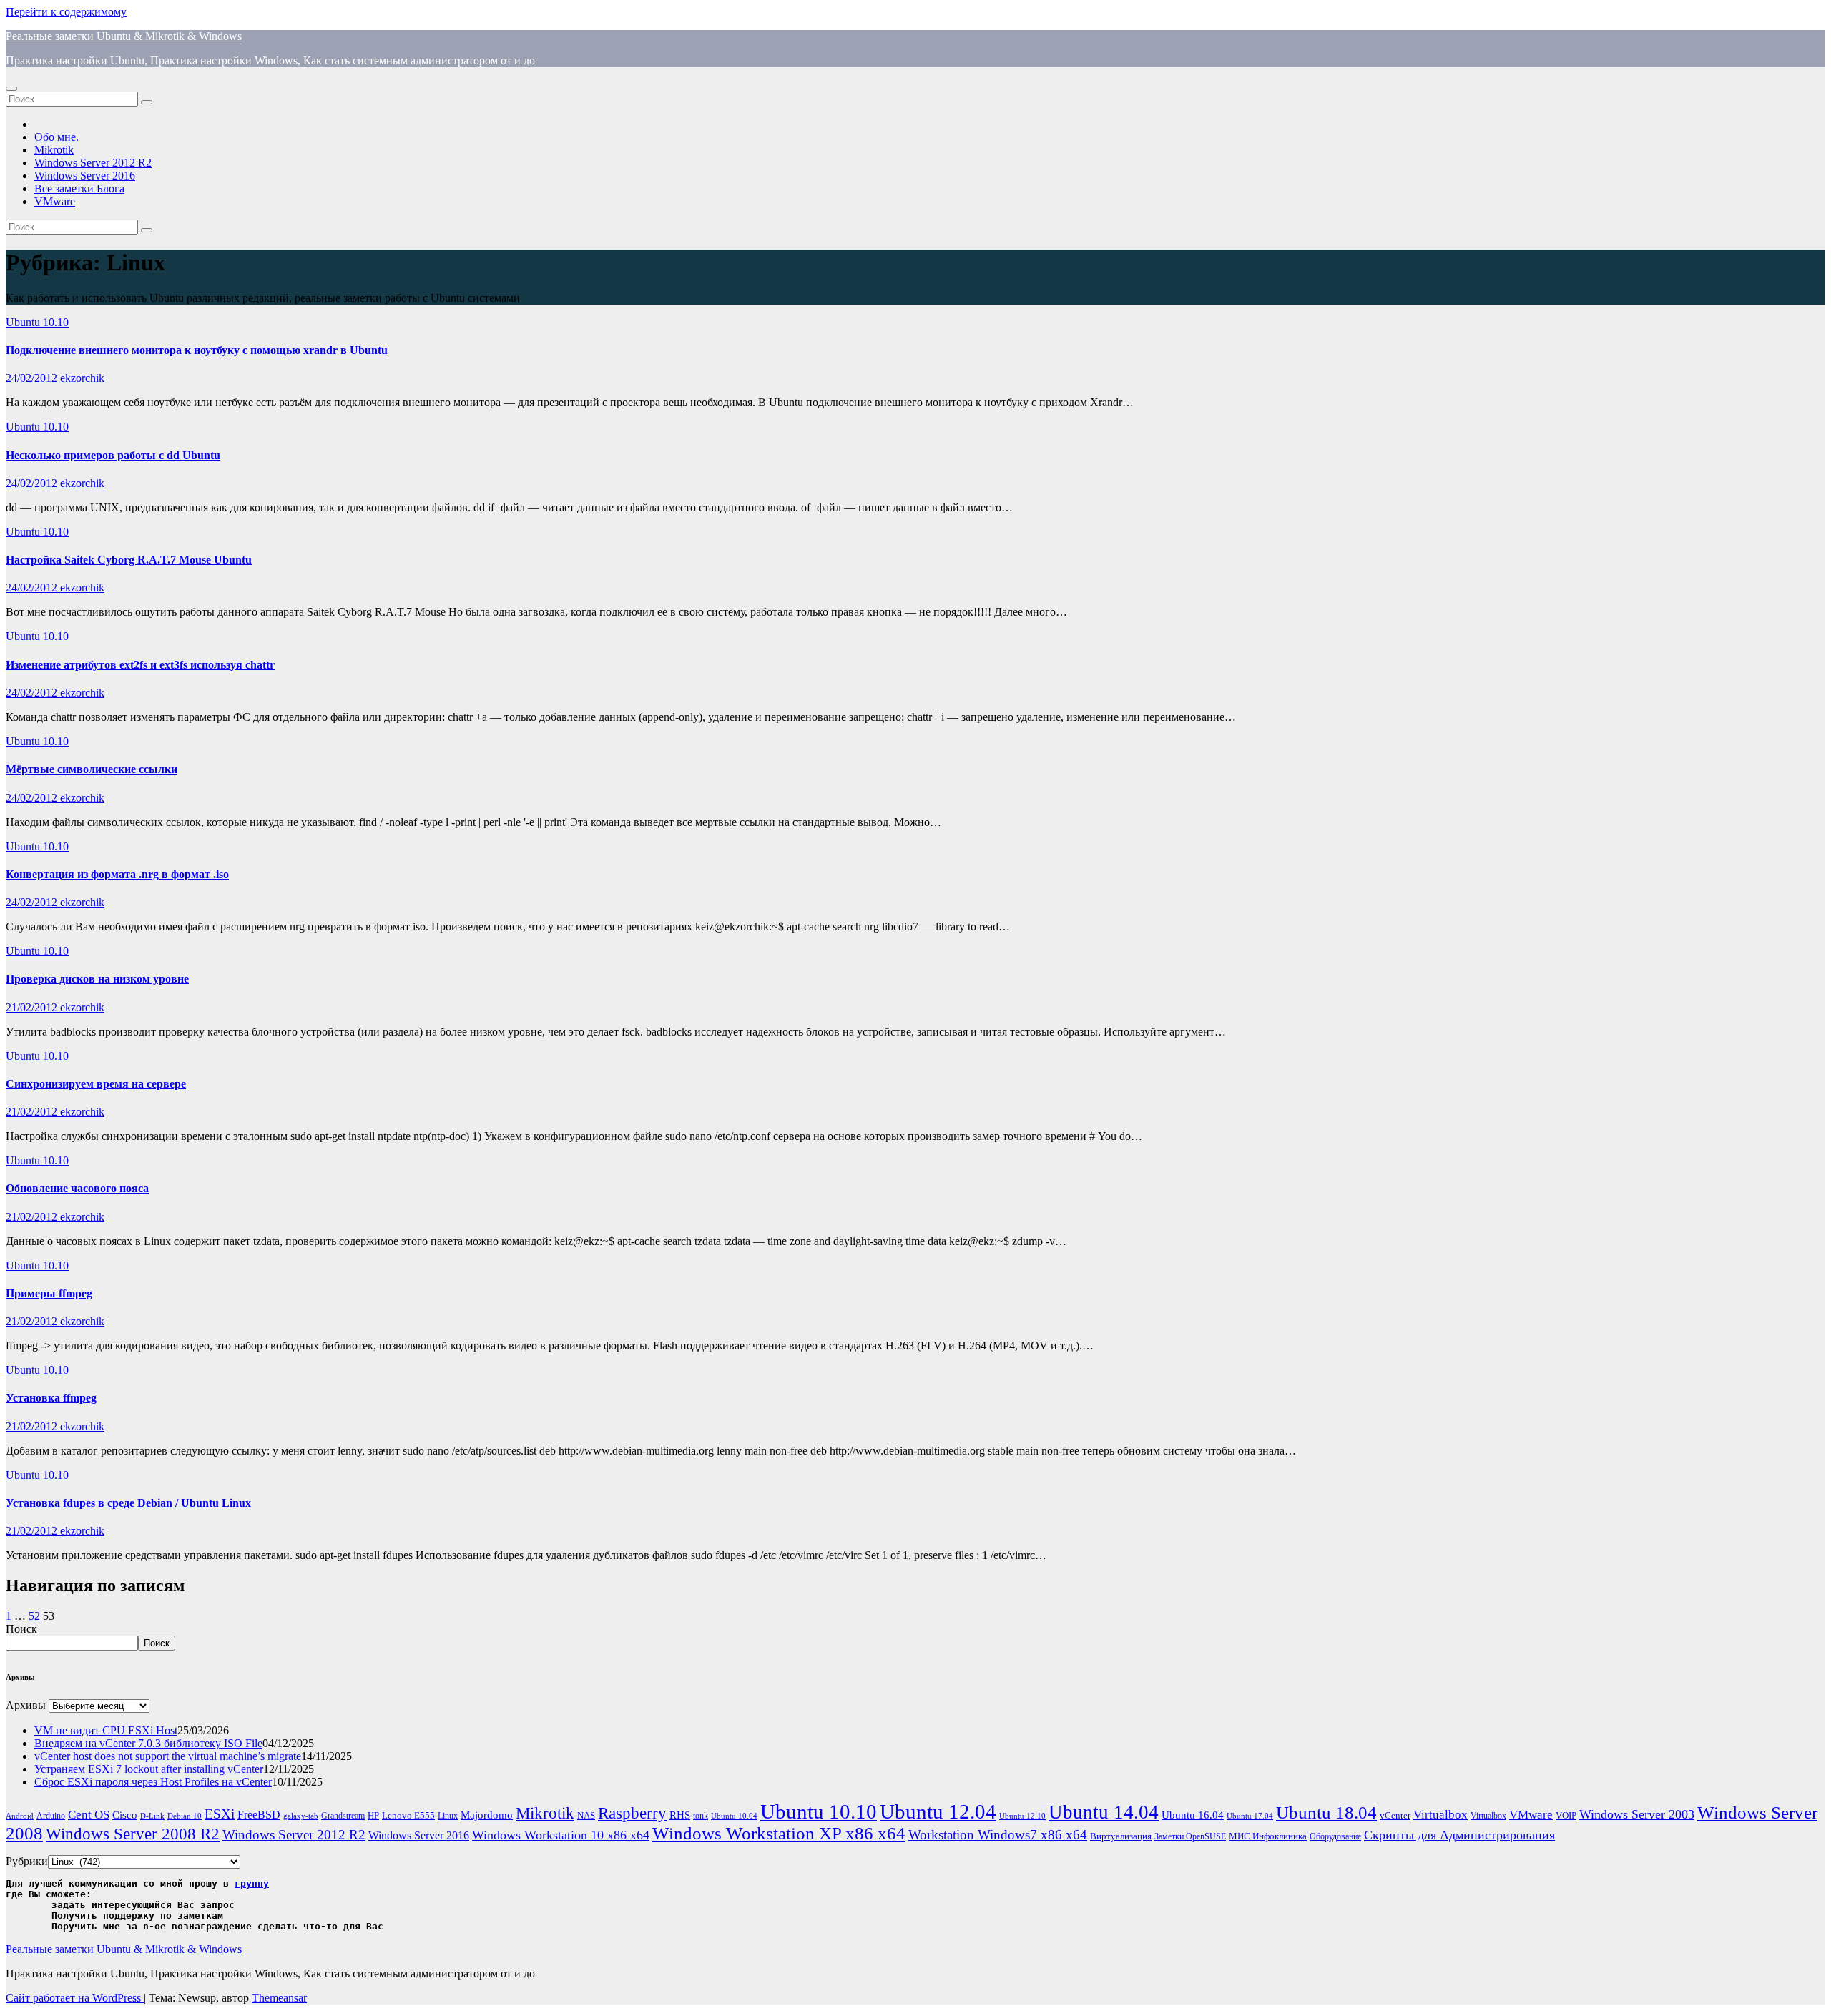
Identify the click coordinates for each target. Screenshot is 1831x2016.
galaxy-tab (301, 1816)
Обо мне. (57, 137)
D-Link (152, 1816)
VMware (55, 201)
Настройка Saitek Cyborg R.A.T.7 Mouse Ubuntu (129, 560)
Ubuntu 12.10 (1022, 1816)
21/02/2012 (33, 1007)
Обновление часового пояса (77, 1188)
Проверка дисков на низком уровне (97, 979)
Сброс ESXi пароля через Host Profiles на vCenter (153, 1782)
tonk (701, 1816)
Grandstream (343, 1816)
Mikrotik (54, 150)
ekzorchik (82, 378)
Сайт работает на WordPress (75, 1998)
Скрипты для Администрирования (1459, 1835)
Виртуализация (1121, 1836)
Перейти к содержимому (66, 12)
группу (252, 1883)
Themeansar (279, 1998)
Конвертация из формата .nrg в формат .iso (117, 874)
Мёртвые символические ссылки (92, 769)
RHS (680, 1815)
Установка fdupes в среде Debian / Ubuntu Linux (128, 1503)
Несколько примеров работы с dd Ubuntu (113, 455)
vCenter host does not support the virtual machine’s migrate (168, 1756)
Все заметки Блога (79, 188)
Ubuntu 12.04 (938, 1811)
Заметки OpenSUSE (1190, 1837)
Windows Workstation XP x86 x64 (779, 1833)
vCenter (1395, 1815)
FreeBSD (259, 1815)
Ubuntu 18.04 (1326, 1813)
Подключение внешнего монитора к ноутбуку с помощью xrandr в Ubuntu (197, 350)
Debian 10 (185, 1816)
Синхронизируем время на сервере (96, 1084)
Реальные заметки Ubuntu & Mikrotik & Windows (124, 36)
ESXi (220, 1814)
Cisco (125, 1815)
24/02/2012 (33, 378)
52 (34, 1616)
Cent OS (89, 1815)
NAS (586, 1815)
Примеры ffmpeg (49, 1293)
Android (20, 1816)
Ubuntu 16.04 (1193, 1815)
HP (373, 1815)
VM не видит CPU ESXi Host (106, 1730)
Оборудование (1335, 1837)
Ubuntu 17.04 (1250, 1816)
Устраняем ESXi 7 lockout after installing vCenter (149, 1769)
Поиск (21, 1629)
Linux (448, 1816)
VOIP (1566, 1815)
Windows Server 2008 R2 (133, 1834)
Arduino (51, 1816)
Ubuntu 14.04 (1104, 1812)
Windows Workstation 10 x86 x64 (561, 1835)
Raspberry (632, 1813)
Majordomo (487, 1815)
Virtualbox (1440, 1815)
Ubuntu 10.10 (37, 322)
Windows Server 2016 (85, 176)
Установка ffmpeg (51, 1398)
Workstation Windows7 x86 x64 (998, 1835)
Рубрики (27, 1861)
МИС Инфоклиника (1268, 1836)
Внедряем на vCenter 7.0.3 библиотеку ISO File (148, 1743)
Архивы (26, 1705)
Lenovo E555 (408, 1815)
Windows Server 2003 (1637, 1814)
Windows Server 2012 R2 (93, 163)
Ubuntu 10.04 (734, 1816)
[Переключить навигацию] (11, 89)
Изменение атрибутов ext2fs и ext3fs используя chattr (140, 665)
